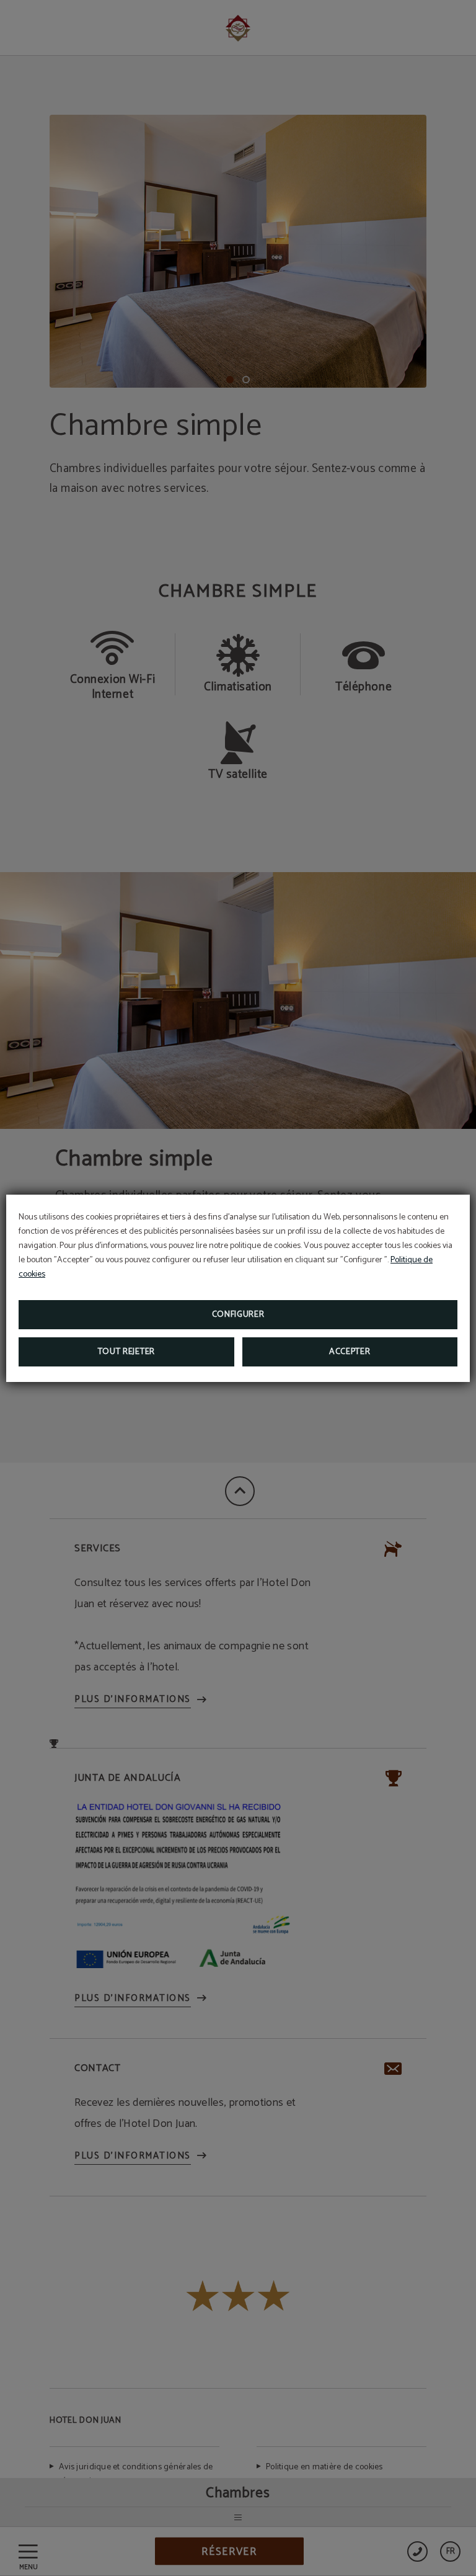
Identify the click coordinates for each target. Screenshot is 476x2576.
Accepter (350, 1352)
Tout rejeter (126, 1352)
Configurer (238, 1315)
